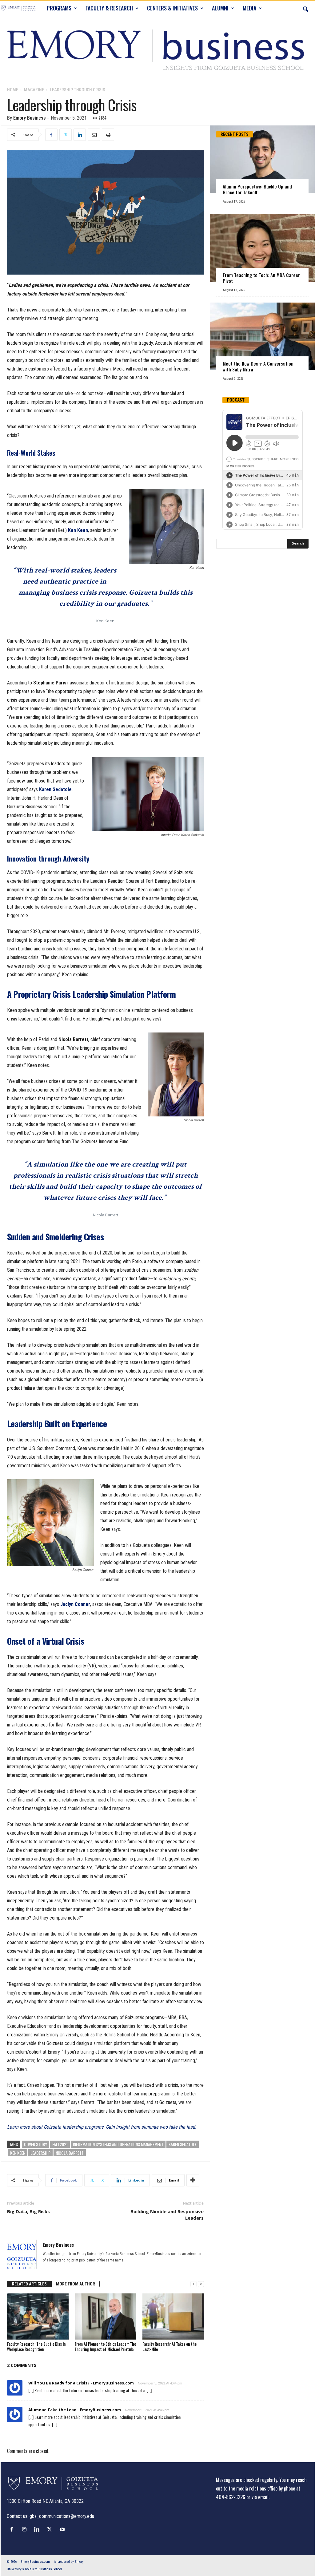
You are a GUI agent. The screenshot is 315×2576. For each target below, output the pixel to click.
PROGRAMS (59, 8)
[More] (193, 2180)
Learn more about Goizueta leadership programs (55, 2127)
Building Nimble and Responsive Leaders (167, 2215)
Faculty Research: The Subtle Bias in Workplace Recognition (36, 2346)
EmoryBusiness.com (35, 2562)
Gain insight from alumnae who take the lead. (150, 2127)
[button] (305, 8)
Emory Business (30, 118)
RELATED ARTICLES (29, 2284)
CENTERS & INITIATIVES (172, 8)
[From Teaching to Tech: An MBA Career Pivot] (262, 248)
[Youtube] (63, 2529)
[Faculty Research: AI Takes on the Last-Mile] (173, 2316)
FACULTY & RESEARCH (109, 8)
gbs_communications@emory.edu (62, 2516)
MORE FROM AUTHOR (76, 2284)
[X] (66, 135)
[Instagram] (26, 2529)
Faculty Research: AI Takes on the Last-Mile (169, 2346)
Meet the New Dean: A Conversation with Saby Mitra (258, 366)
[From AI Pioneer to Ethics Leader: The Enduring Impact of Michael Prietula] (106, 2316)
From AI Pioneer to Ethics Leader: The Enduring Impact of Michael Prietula (105, 2346)
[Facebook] (51, 135)
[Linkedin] (80, 135)
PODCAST (236, 400)
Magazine (34, 90)
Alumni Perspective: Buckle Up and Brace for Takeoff (257, 189)
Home (13, 90)
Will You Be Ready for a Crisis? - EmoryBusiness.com (81, 2383)
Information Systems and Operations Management (118, 2144)
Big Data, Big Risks (28, 2211)
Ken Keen (78, 530)
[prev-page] (193, 2284)
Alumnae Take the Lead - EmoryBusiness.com (75, 2410)
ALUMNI (220, 8)
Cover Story (36, 2144)
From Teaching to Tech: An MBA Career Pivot (261, 278)
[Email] (94, 135)
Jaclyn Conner (75, 1604)
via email (260, 2497)
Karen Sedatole (55, 789)
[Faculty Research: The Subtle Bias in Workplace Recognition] (38, 2316)
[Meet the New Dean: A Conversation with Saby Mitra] (262, 336)
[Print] (108, 135)
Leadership (40, 2153)
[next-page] (201, 2284)
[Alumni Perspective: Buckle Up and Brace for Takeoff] (262, 159)
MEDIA (249, 8)
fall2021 (60, 2144)
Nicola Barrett (70, 2153)
